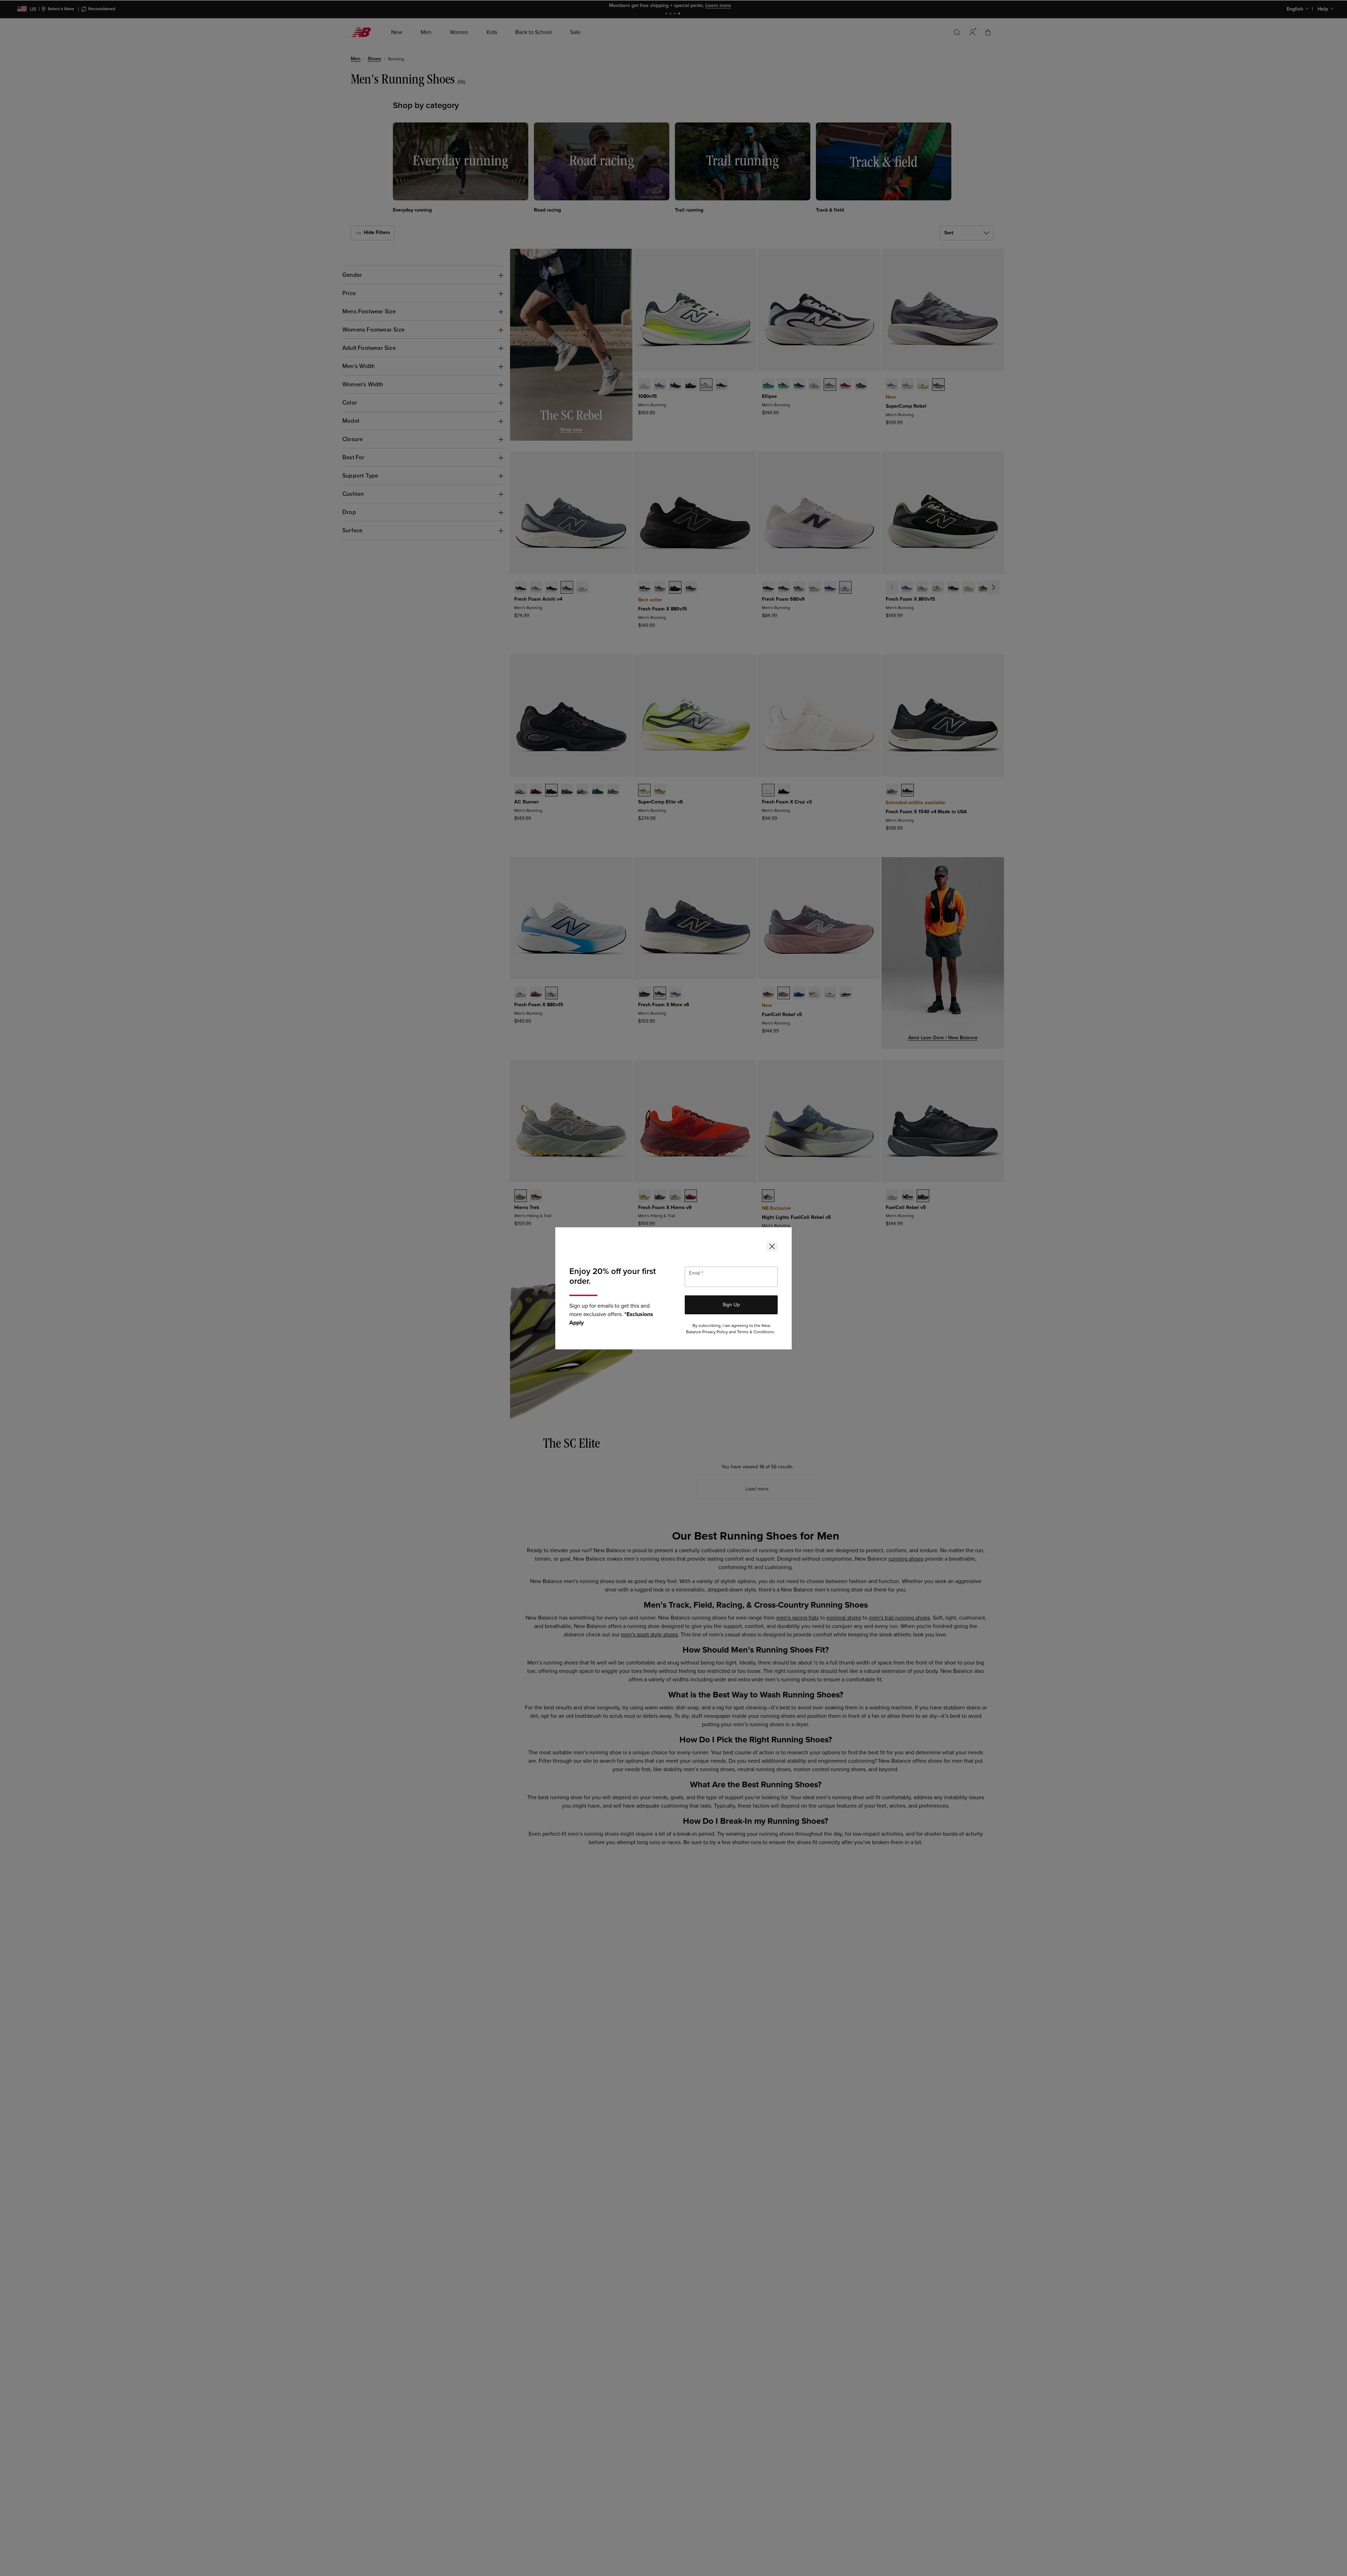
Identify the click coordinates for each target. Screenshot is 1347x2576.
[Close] (772, 1247)
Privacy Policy (715, 1332)
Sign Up (731, 1305)
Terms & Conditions (756, 1332)
